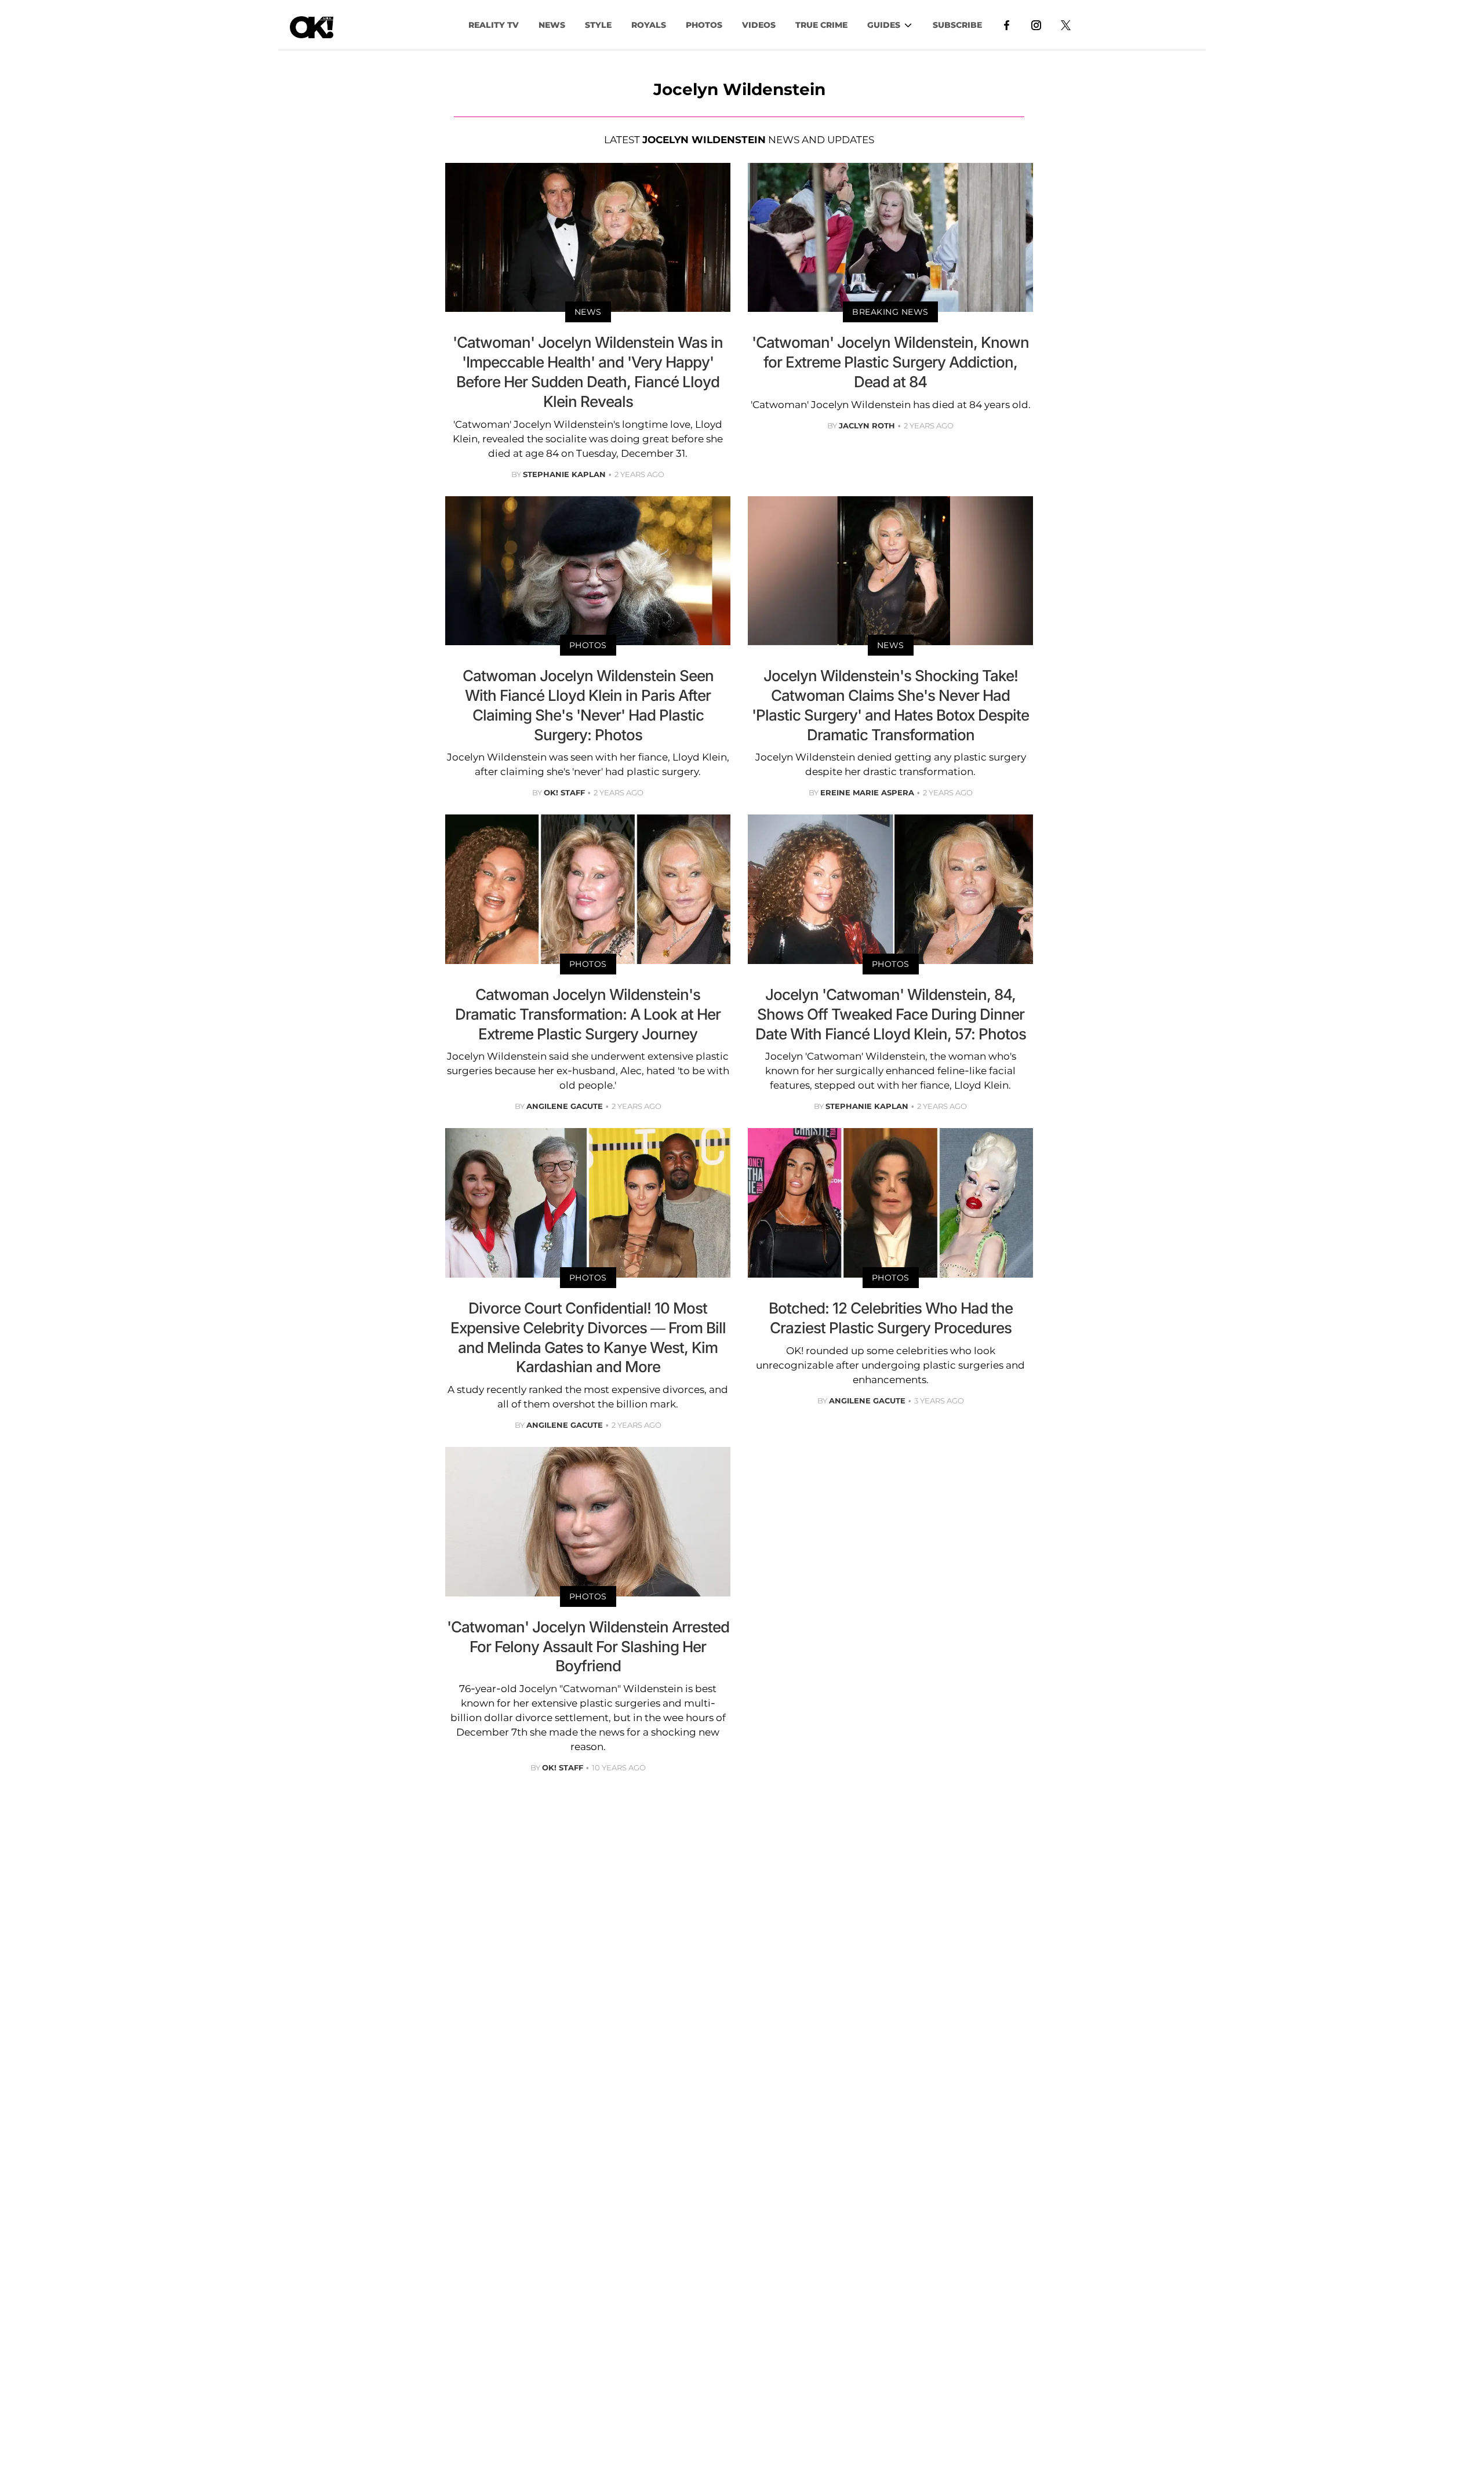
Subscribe (957, 25)
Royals (649, 25)
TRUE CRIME (821, 25)
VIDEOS (759, 25)
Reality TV (494, 25)
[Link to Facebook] (1007, 24)
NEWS (552, 25)
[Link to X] (1066, 24)
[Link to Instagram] (1036, 24)
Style (598, 25)
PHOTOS (704, 25)
